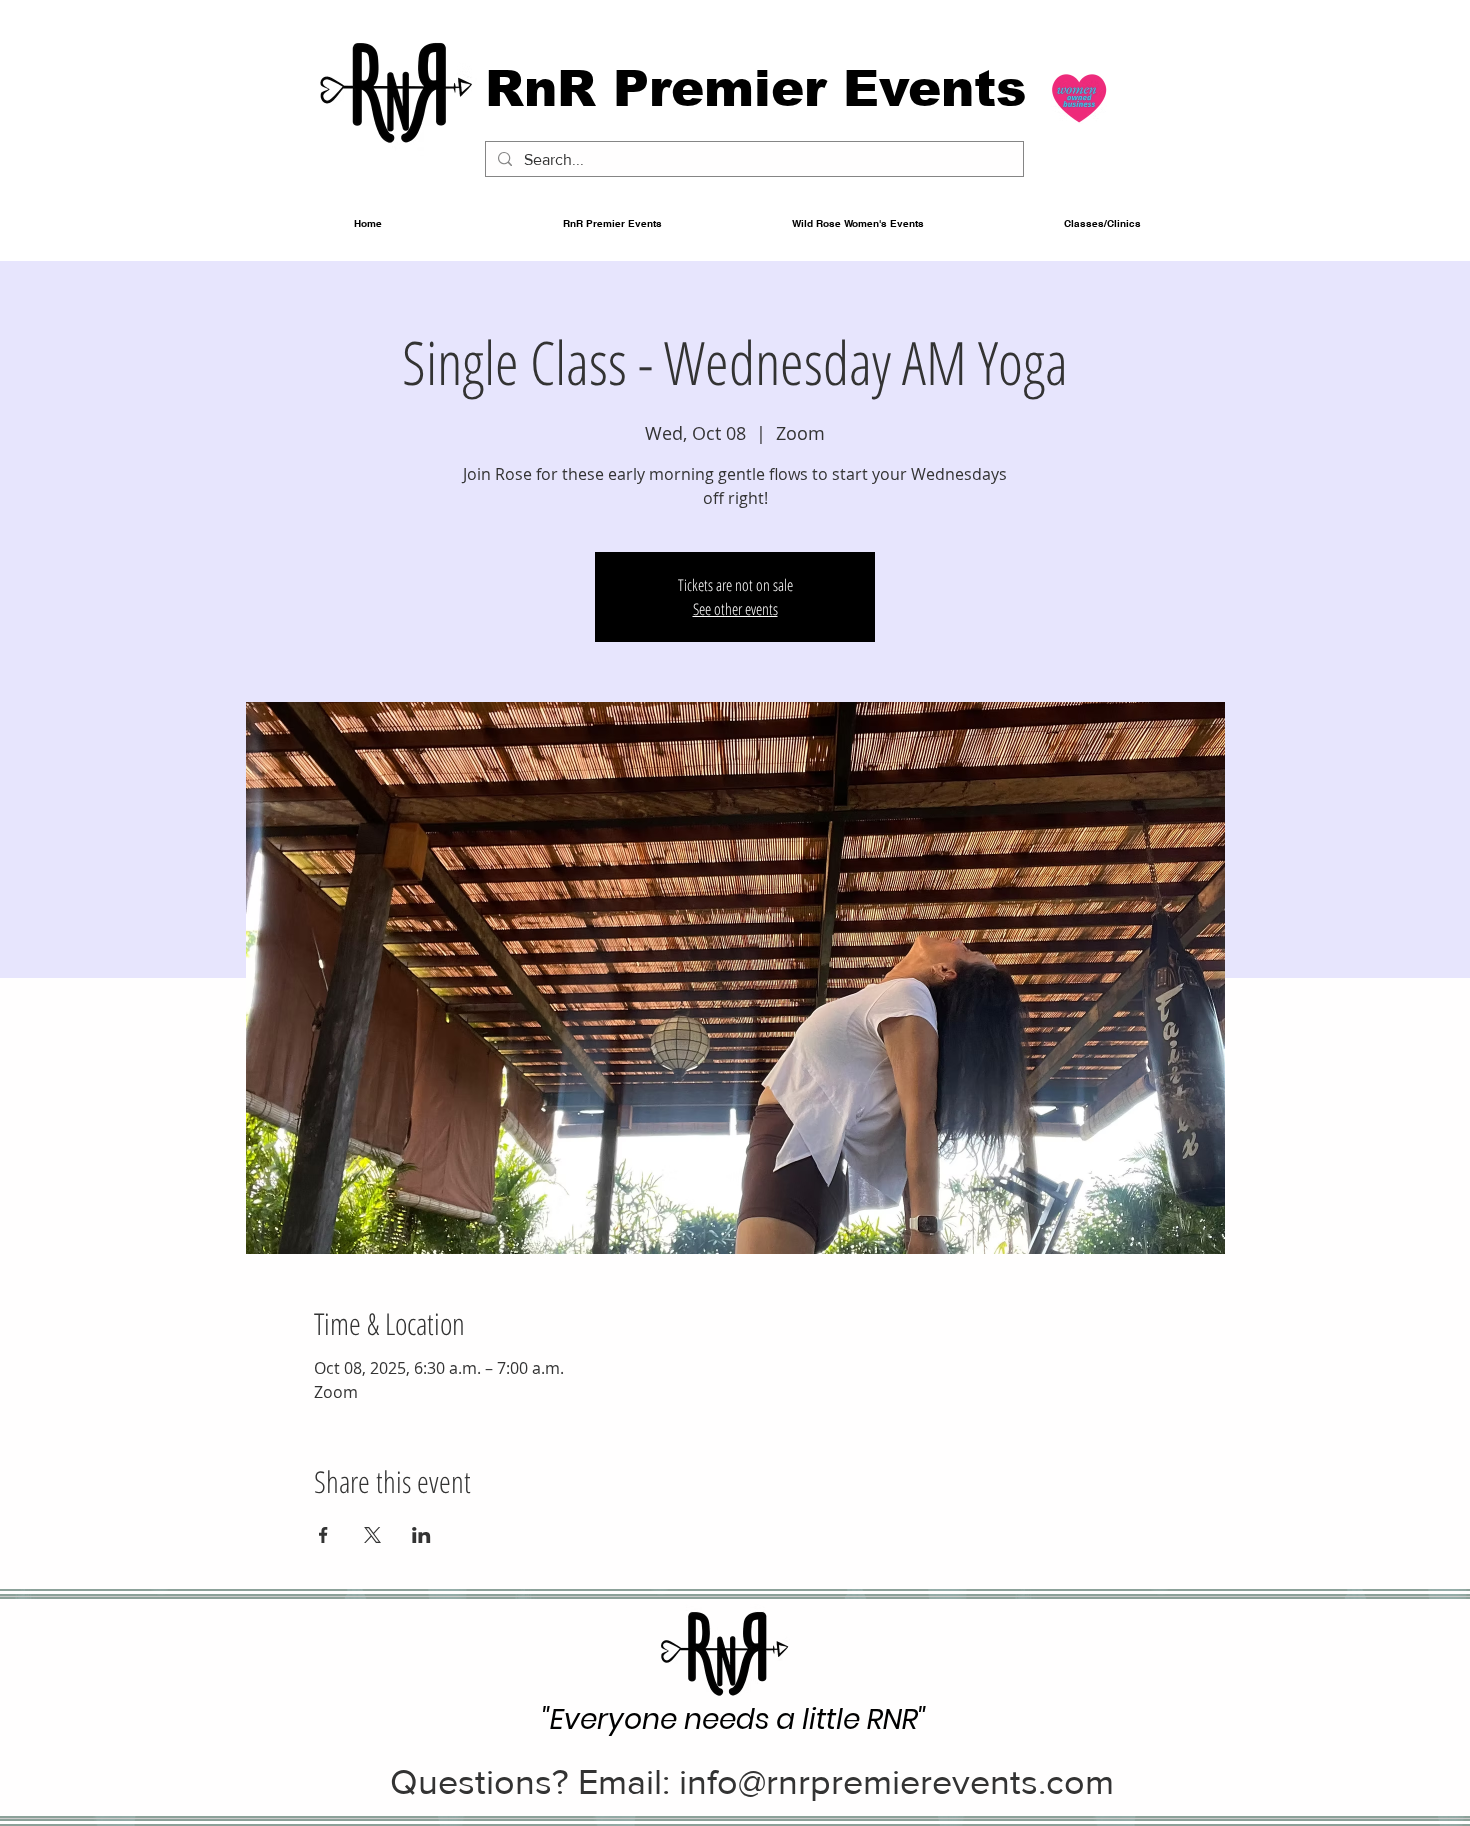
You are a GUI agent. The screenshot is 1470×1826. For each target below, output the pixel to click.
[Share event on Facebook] (323, 1535)
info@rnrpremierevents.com (896, 1781)
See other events (735, 609)
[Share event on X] (372, 1535)
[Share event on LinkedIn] (421, 1535)
